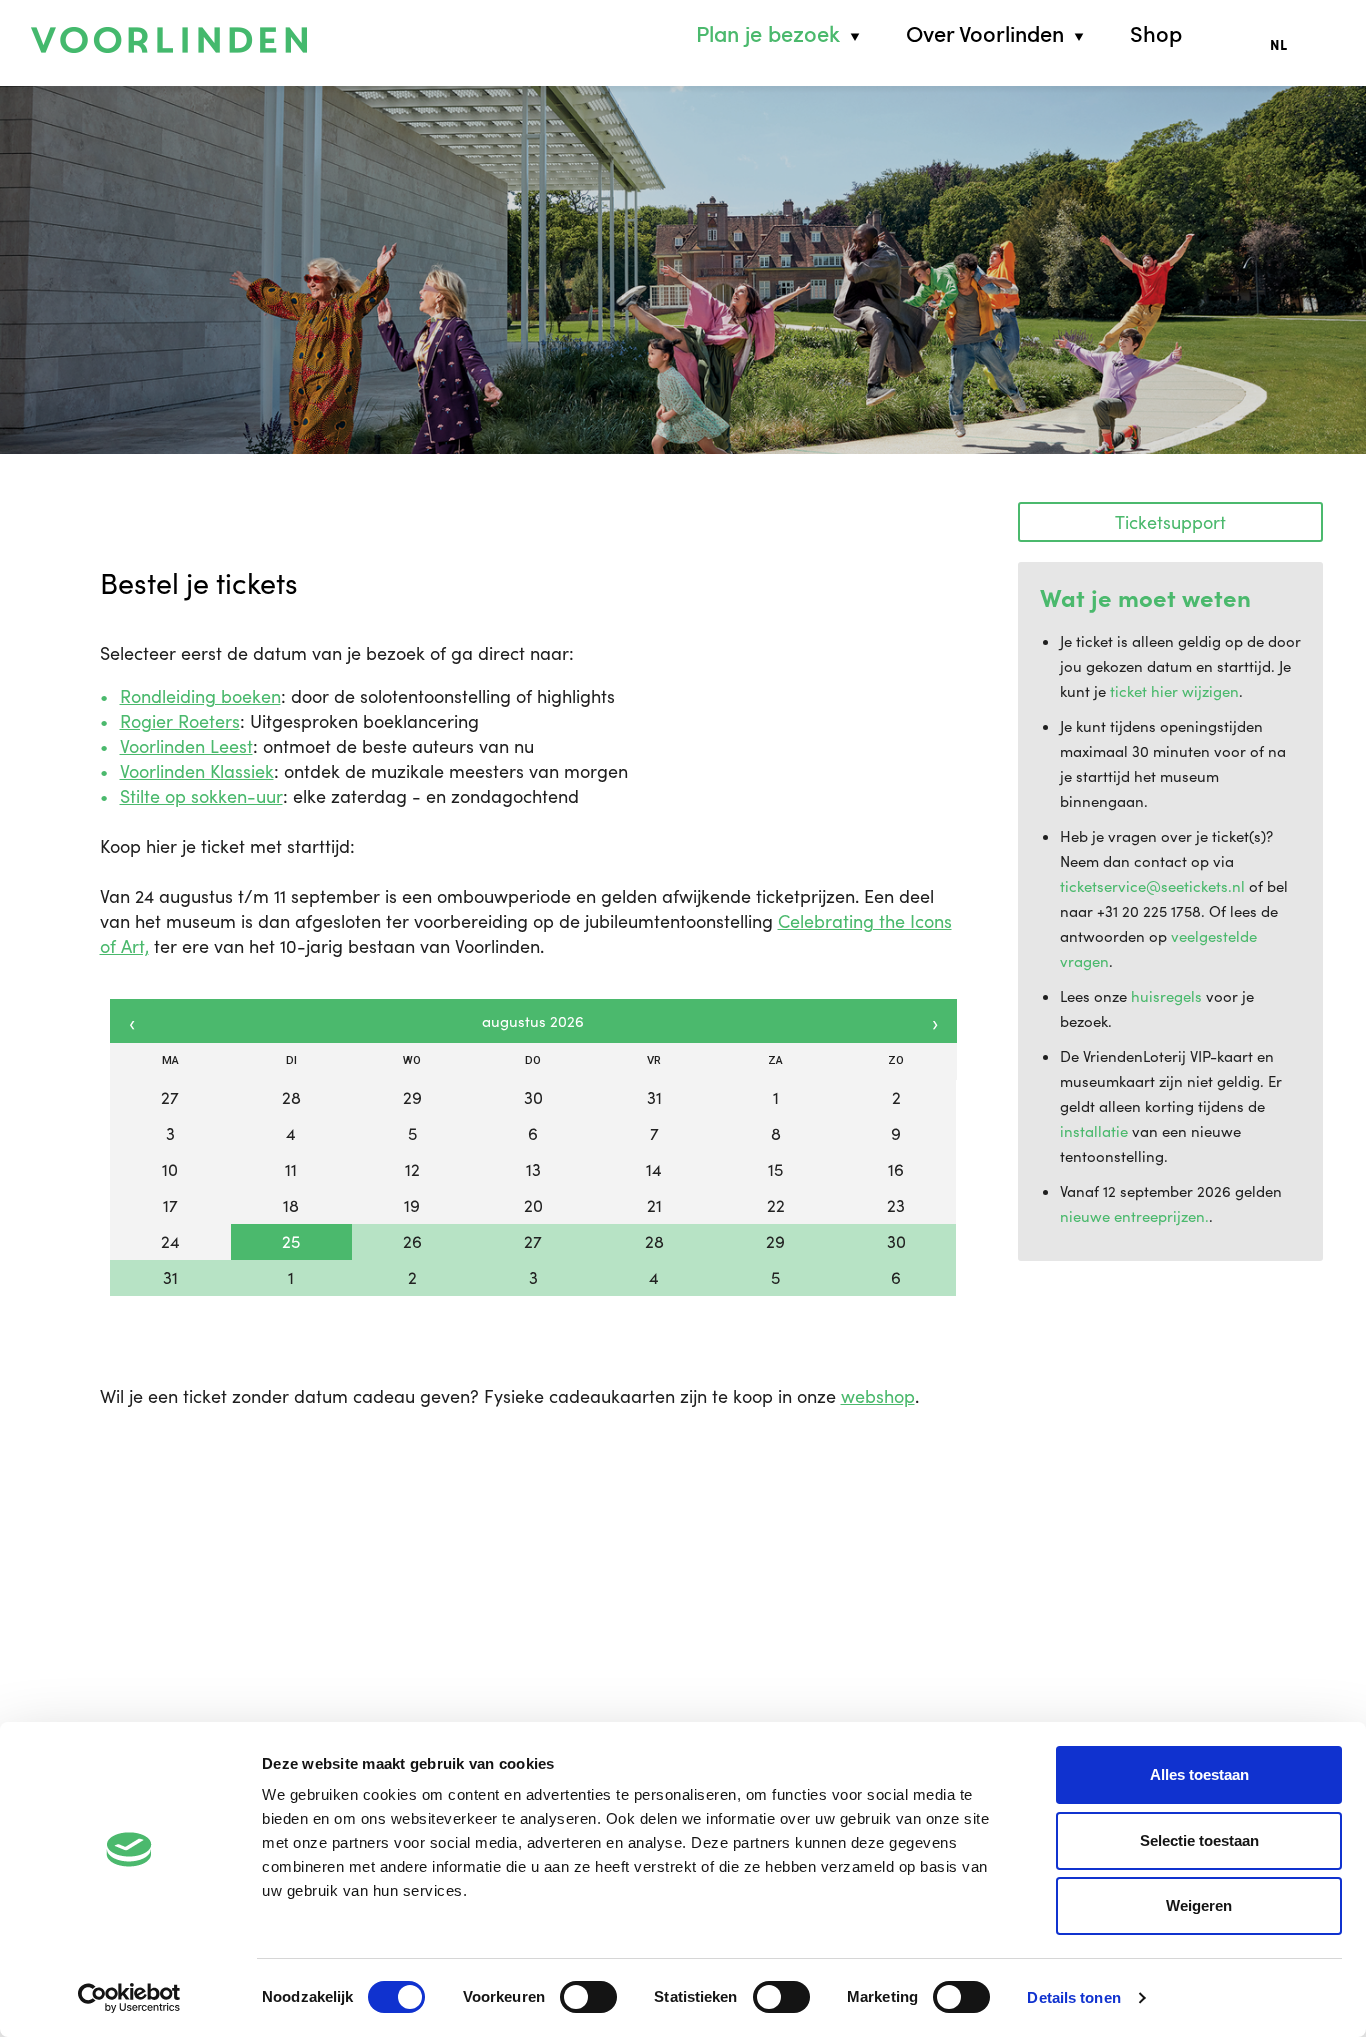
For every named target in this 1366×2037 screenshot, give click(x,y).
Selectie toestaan (1199, 1840)
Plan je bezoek (768, 34)
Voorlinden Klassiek (197, 771)
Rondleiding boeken (200, 696)
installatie (1094, 1131)
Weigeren (1199, 1905)
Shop (1156, 34)
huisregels (1166, 996)
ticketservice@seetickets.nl (1152, 886)
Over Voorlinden (985, 34)
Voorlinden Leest (186, 746)
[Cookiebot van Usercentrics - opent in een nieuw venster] (129, 1998)
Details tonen (1073, 1997)
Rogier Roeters (180, 721)
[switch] (588, 1997)
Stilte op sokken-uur (201, 796)
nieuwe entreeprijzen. (1134, 1216)
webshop (878, 1396)
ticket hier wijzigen (1174, 691)
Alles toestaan (1199, 1774)
